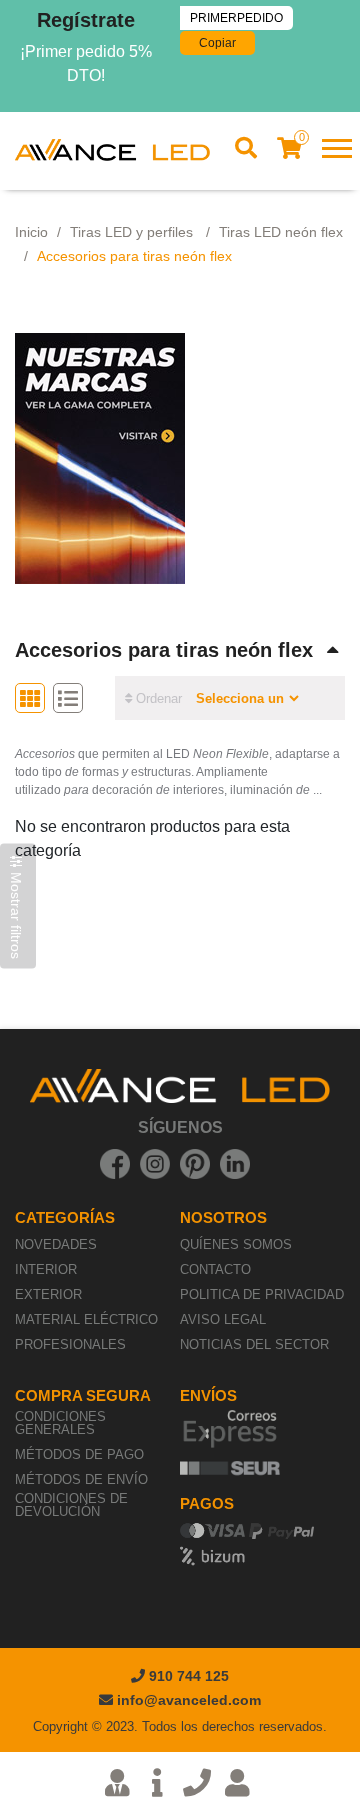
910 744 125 (187, 1676)
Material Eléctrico (86, 1319)
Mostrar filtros (16, 913)
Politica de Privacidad (262, 1294)
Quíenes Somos (236, 1244)
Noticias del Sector (254, 1344)
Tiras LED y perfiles (133, 232)
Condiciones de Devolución (71, 1505)
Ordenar (157, 698)
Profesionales (70, 1344)
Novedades (56, 1244)
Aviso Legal (223, 1319)
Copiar (217, 43)
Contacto (215, 1269)
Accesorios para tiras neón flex (164, 650)
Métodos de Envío (81, 1479)
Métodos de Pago (79, 1454)
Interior (46, 1269)
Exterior (48, 1294)
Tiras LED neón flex (281, 232)
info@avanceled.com (189, 1700)
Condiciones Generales (60, 1423)
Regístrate (86, 20)
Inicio (31, 232)
